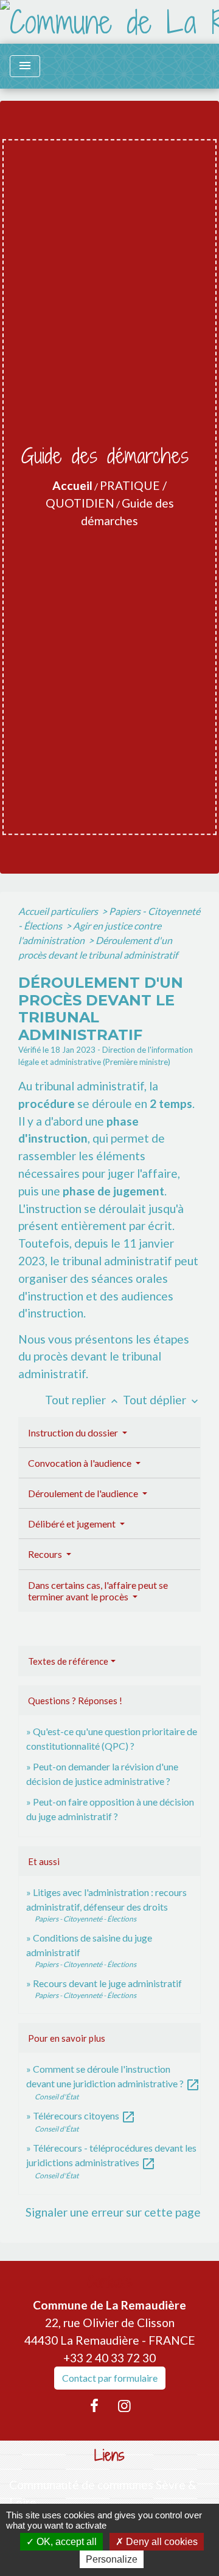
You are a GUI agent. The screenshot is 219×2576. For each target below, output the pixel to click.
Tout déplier (162, 1400)
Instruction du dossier (74, 1432)
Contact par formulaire (110, 2378)
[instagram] (125, 2405)
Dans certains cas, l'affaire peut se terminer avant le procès (98, 1591)
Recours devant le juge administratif (107, 1983)
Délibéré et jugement (73, 1524)
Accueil (72, 485)
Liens (109, 2455)
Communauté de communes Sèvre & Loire (103, 2493)
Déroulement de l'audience (84, 1493)
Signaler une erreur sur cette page (113, 2212)
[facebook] (94, 2405)
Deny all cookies (161, 2542)
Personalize (112, 2559)
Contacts (110, 2282)
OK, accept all (65, 2542)
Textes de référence (68, 1661)
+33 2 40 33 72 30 (109, 2358)
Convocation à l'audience (81, 1463)
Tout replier (83, 1400)
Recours (46, 1554)
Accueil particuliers (59, 911)
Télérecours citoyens (84, 2116)
